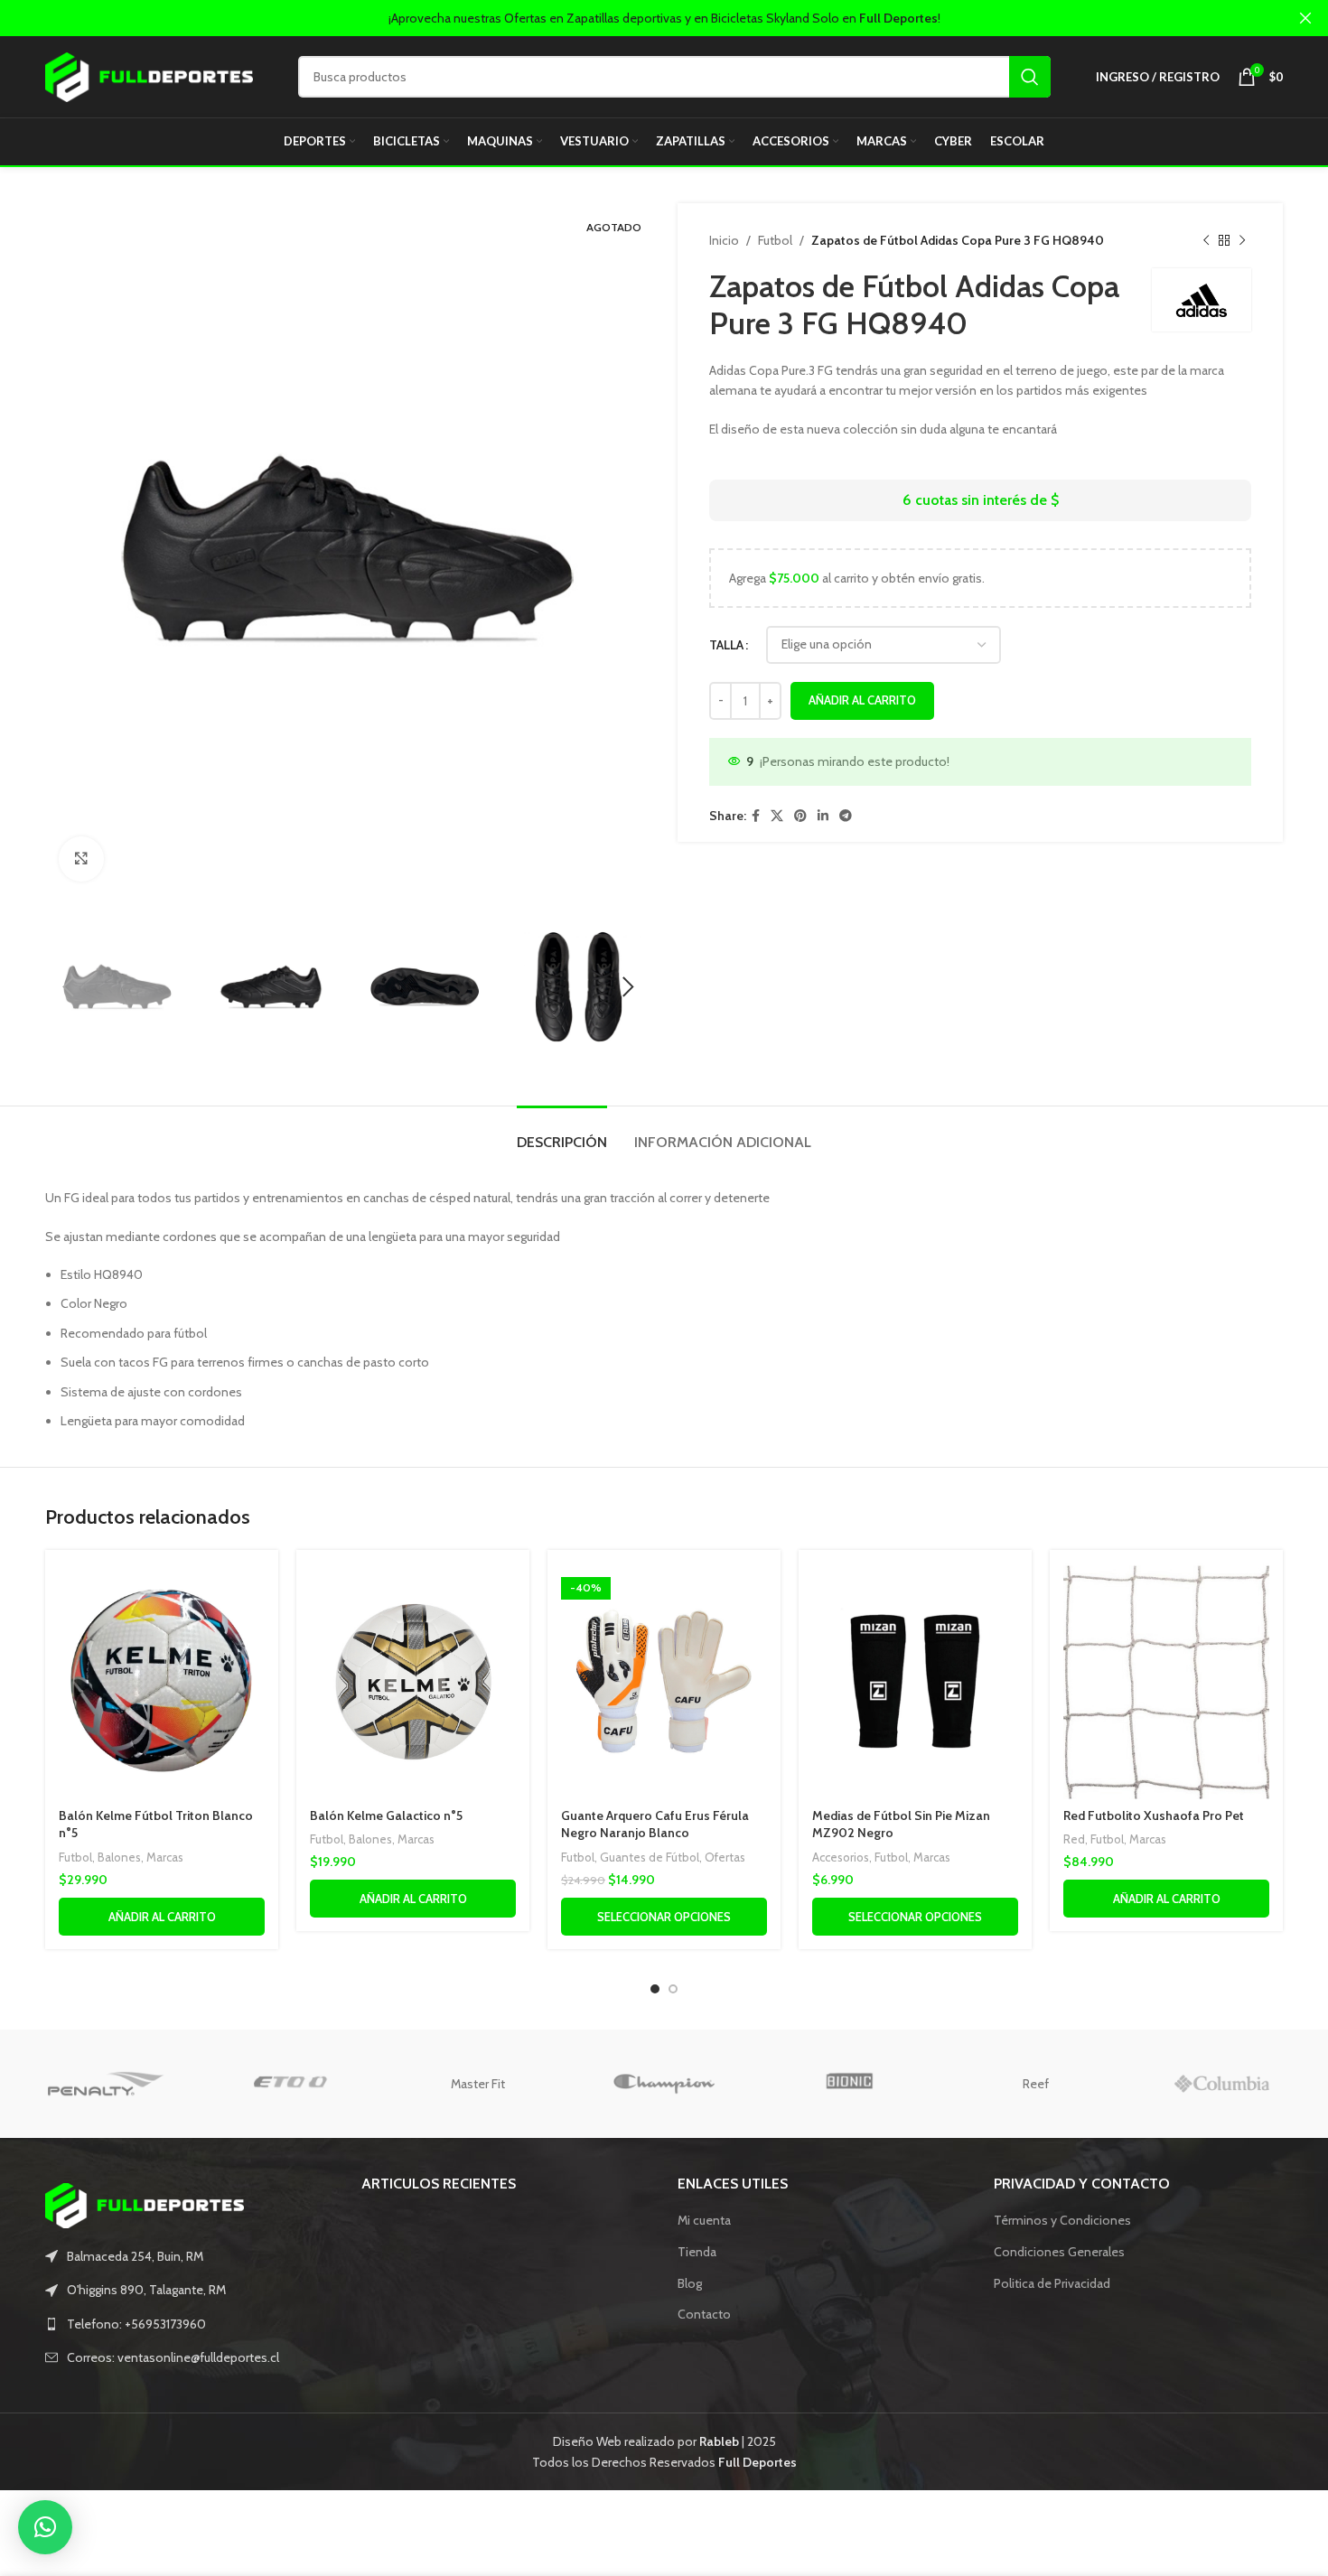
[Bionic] (850, 2084)
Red (1074, 1839)
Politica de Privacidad (1052, 2283)
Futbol (775, 240)
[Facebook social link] (756, 816)
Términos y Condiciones (1062, 2220)
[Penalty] (107, 2084)
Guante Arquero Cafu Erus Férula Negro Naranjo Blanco (655, 1825)
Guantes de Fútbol (650, 1857)
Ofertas (725, 1857)
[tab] (562, 1133)
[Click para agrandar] (81, 859)
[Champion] (664, 2084)
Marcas (165, 1857)
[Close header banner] (1305, 18)
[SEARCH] (1030, 77)
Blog (690, 2283)
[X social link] (777, 816)
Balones (119, 1857)
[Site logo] (149, 75)
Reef (1036, 2084)
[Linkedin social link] (823, 816)
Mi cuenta (704, 2220)
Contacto (704, 2314)
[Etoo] (293, 2084)
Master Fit (478, 2084)
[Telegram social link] (846, 816)
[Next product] (1242, 240)
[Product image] (162, 1681)
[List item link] (190, 2324)
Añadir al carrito (862, 700)
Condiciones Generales (1059, 2252)
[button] (45, 2527)
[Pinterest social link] (800, 816)
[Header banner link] (637, 18)
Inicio (724, 240)
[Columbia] (1221, 2084)
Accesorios (841, 1857)
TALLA (726, 645)
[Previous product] (1206, 240)
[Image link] (145, 2204)
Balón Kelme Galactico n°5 (386, 1815)
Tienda (697, 2252)
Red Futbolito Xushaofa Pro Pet (1154, 1815)
